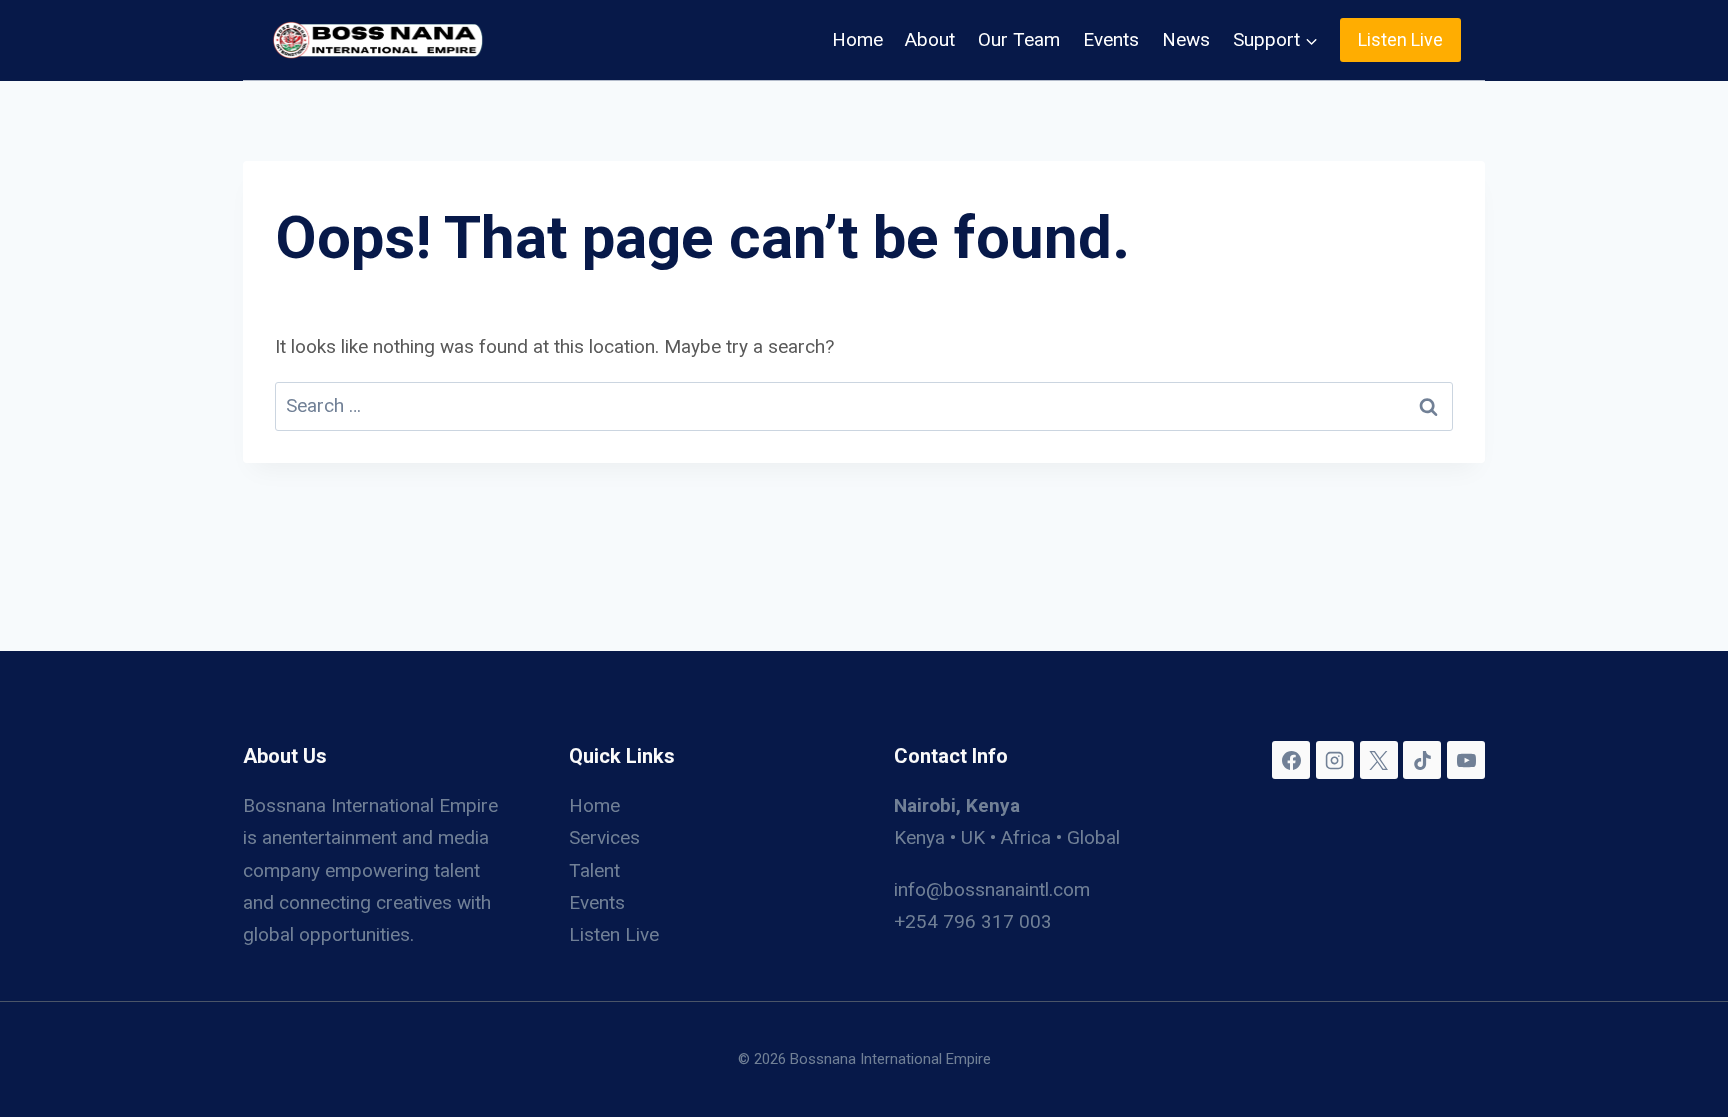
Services (604, 837)
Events (1111, 39)
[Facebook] (1291, 760)
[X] (1379, 760)
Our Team (1019, 39)
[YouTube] (1466, 760)
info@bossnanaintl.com (992, 889)
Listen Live (1400, 39)
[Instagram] (1335, 760)
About (930, 39)
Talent (594, 870)
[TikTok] (1422, 760)
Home (857, 39)
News (1186, 39)
